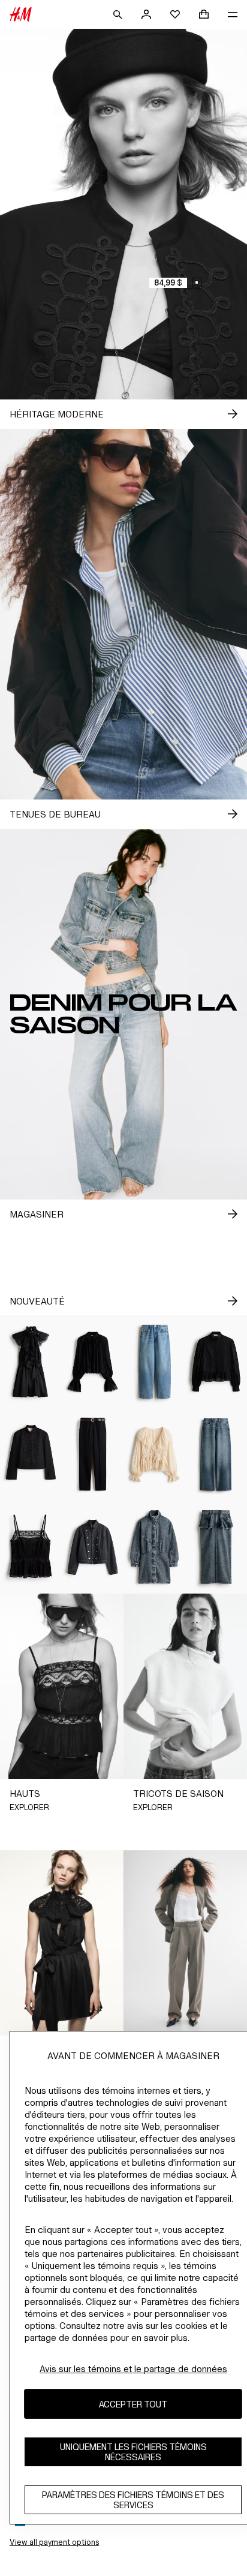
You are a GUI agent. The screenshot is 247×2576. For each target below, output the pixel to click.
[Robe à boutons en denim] (154, 1547)
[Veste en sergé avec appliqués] (31, 1455)
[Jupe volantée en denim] (216, 1547)
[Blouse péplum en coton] (216, 1362)
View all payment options (54, 2542)
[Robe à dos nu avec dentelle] (31, 1362)
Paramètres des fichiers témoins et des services (133, 2500)
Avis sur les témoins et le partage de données (133, 2369)
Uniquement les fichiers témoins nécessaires (133, 2452)
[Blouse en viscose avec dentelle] (93, 1362)
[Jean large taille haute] (216, 1455)
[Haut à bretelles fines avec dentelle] (31, 1547)
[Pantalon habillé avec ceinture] (93, 1455)
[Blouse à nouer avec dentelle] (154, 1455)
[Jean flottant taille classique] (154, 1362)
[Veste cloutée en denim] (93, 1547)
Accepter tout (133, 2404)
